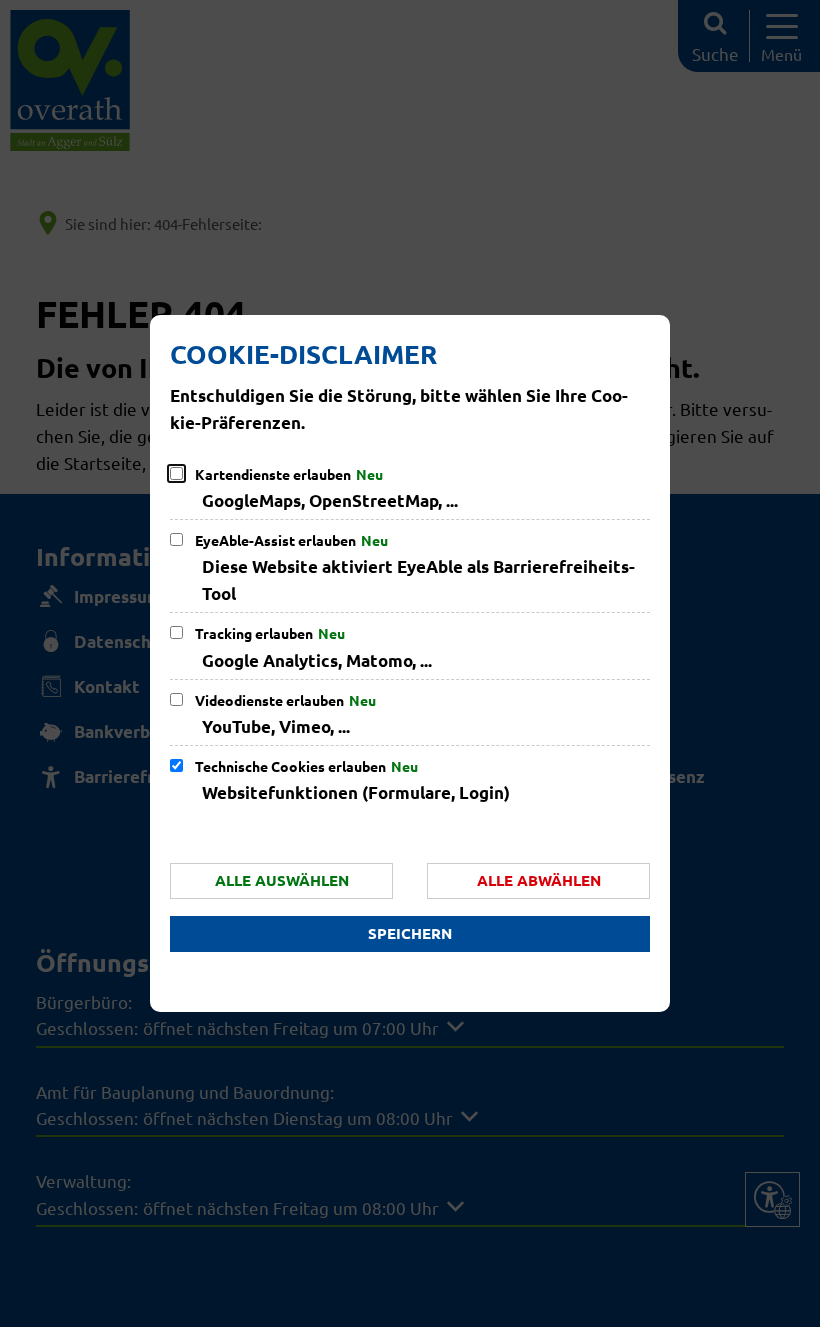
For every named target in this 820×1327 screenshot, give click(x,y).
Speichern (410, 933)
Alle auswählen (282, 880)
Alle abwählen (539, 880)
